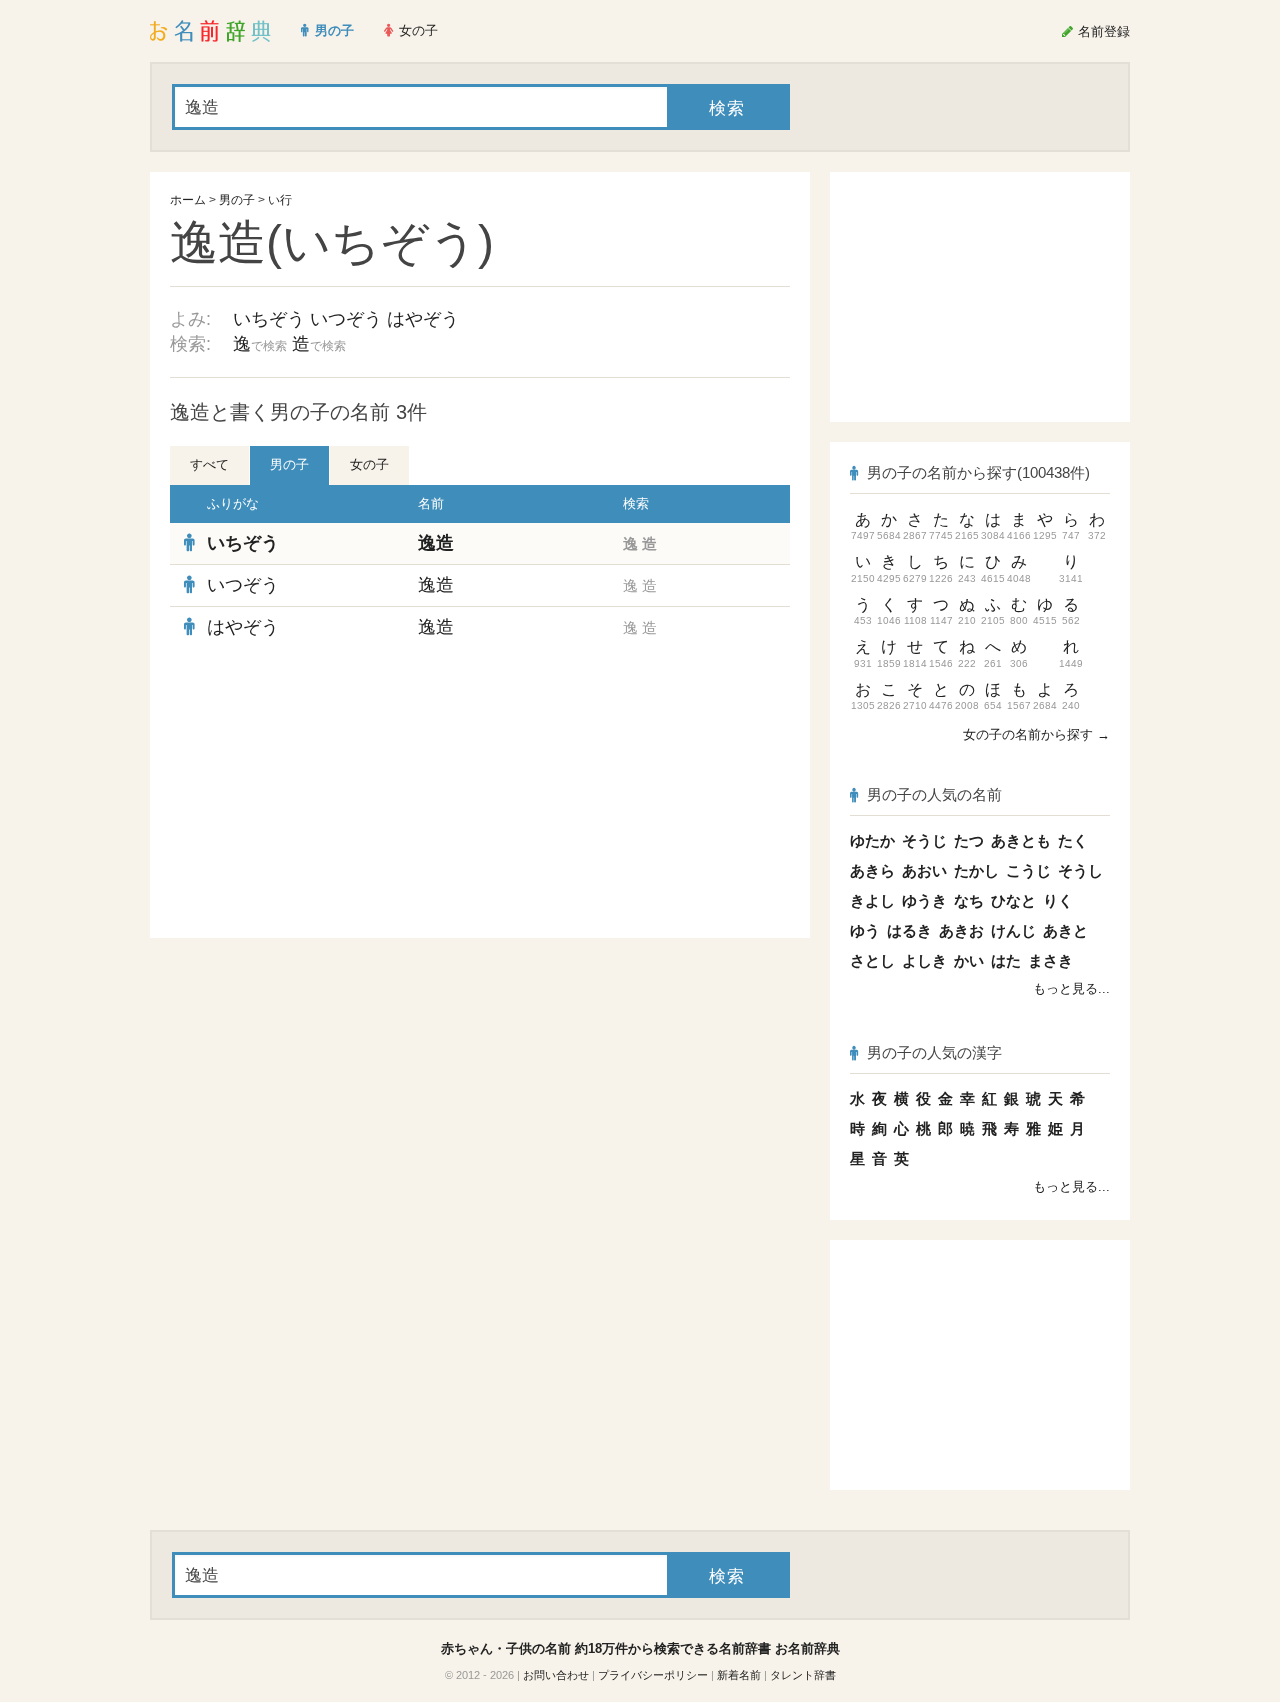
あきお (961, 930)
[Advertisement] (320, 793)
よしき (924, 960)
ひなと (1013, 900)
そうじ (924, 840)
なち (969, 900)
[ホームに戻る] (210, 31)
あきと (1065, 930)
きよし (872, 900)
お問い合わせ (556, 1675)
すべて (209, 464)
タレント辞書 (803, 1675)
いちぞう (269, 319)
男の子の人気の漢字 (934, 1052)
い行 (280, 200)
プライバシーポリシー (653, 1675)
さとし (872, 960)
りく (1058, 900)
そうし (1080, 870)
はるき (909, 930)
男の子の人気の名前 (934, 794)
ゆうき (924, 900)
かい (969, 960)
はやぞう (423, 319)
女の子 (369, 464)
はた (1006, 960)
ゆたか (872, 840)
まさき (1050, 960)
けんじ (1013, 930)
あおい (924, 870)
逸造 (436, 543)
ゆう (865, 930)
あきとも (1021, 840)
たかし (976, 870)
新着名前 (739, 1675)
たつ (969, 840)
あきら (872, 870)
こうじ (1028, 870)
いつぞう (346, 319)
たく (1073, 840)
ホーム (188, 200)
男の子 (237, 200)
